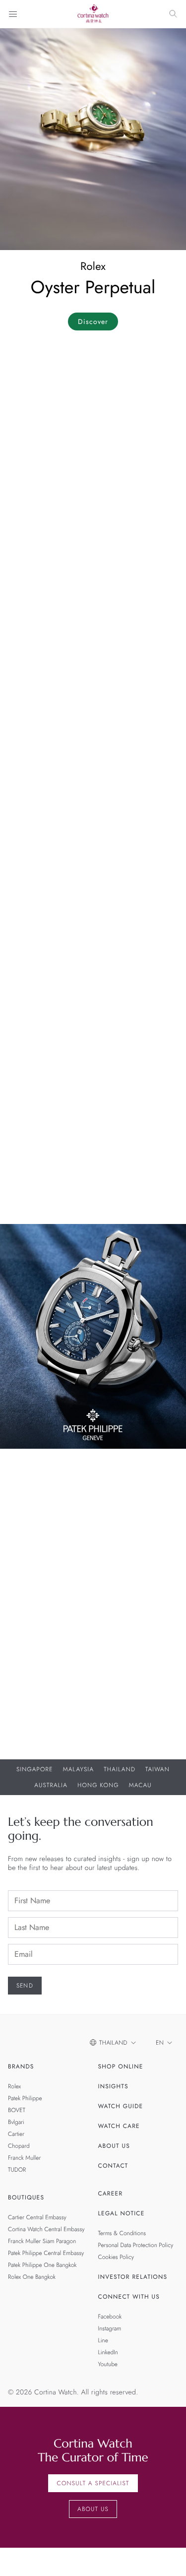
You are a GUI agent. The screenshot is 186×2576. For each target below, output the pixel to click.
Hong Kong (98, 1785)
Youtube (108, 2364)
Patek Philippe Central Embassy (46, 2253)
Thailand (120, 1769)
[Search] (173, 14)
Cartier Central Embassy (37, 2217)
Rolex (14, 2086)
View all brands (36, 896)
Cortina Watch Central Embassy (46, 2229)
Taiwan (157, 1769)
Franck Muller (24, 2158)
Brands (21, 2066)
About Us (114, 2146)
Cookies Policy (116, 2257)
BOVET (17, 2110)
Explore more (32, 671)
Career (111, 2193)
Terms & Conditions (122, 2233)
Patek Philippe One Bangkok (42, 2265)
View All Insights (39, 1198)
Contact (113, 2166)
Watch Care (119, 2126)
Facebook (110, 2317)
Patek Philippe (25, 2098)
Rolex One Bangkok (32, 2277)
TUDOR (17, 2170)
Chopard (19, 2146)
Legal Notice (122, 2213)
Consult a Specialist (93, 2483)
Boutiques (26, 2197)
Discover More (34, 1672)
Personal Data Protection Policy (136, 2245)
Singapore (35, 1769)
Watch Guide (121, 2106)
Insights (113, 2086)
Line (103, 2340)
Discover (93, 322)
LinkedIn (108, 2352)
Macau (140, 1785)
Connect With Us (129, 2297)
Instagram (110, 2328)
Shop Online (121, 2066)
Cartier (16, 2134)
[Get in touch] (167, 2557)
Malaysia (79, 1769)
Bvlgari (16, 2122)
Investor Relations (133, 2277)
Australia (51, 1785)
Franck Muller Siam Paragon (42, 2241)
